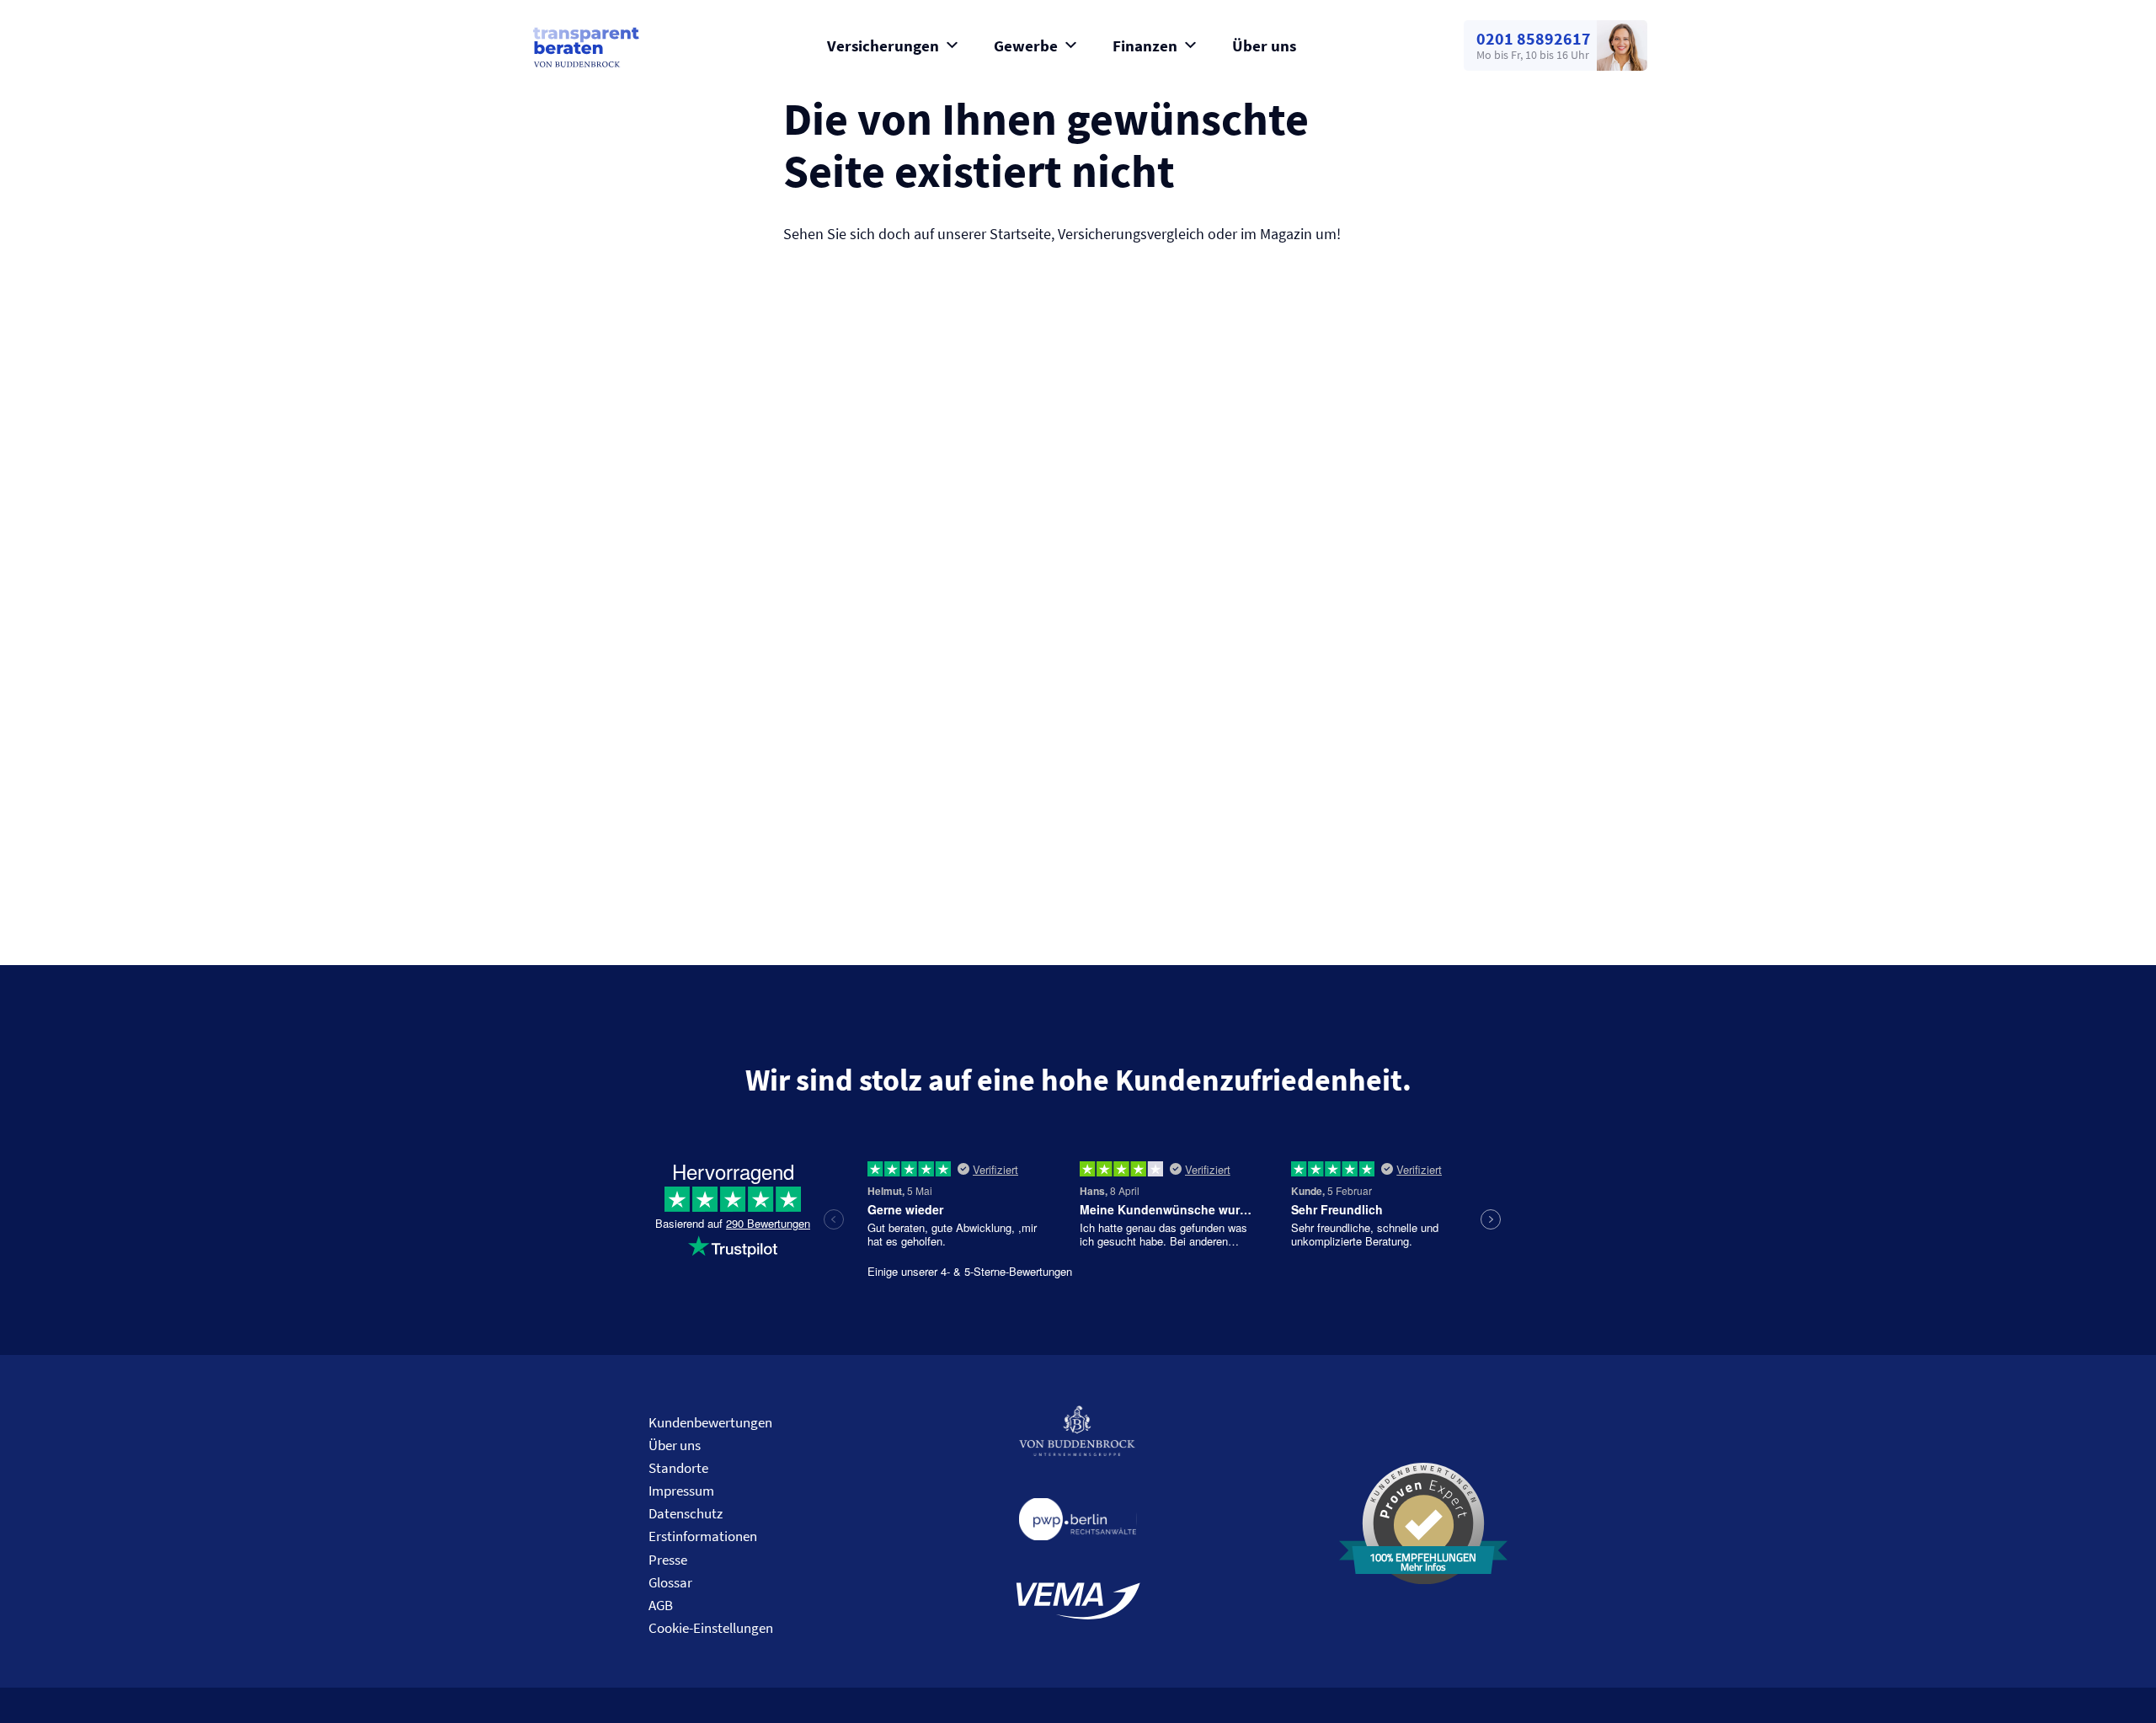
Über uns (1264, 45)
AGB (661, 1605)
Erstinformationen (703, 1536)
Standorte (678, 1468)
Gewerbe (1026, 45)
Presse (668, 1560)
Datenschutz (686, 1513)
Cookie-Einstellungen (711, 1628)
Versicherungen (883, 45)
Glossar (670, 1582)
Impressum (681, 1491)
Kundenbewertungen (710, 1422)
